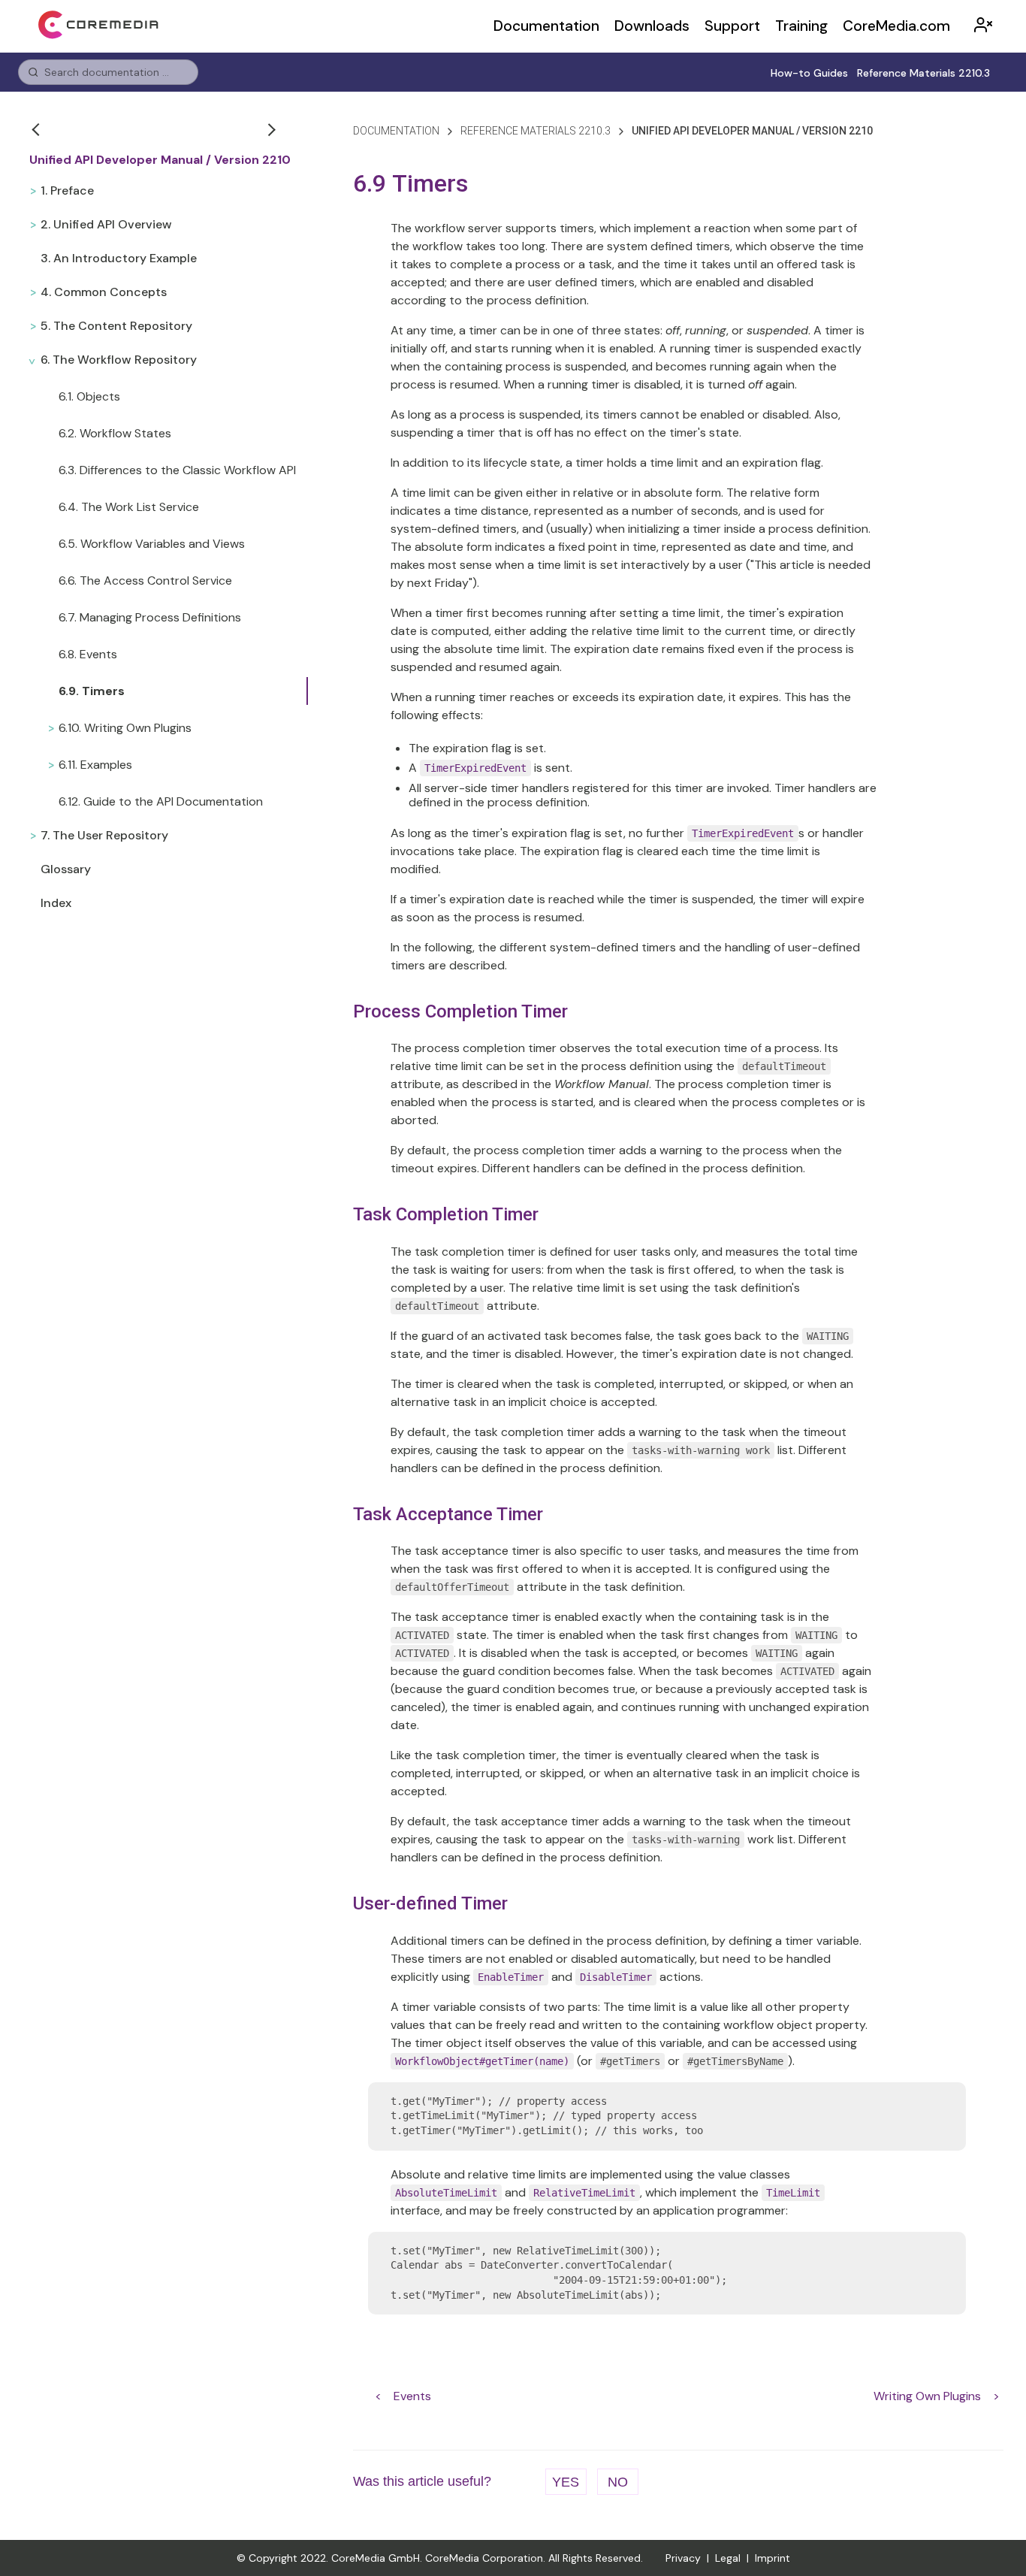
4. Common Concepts (104, 292)
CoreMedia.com (896, 26)
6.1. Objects (89, 396)
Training (801, 26)
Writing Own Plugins (927, 2396)
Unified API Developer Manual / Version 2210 (160, 160)
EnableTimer (511, 1977)
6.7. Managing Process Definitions (150, 617)
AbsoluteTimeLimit (446, 2193)
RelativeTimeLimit (584, 2193)
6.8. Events (88, 654)
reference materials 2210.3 (536, 131)
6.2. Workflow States (115, 433)
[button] (38, 129)
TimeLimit (793, 2193)
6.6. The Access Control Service (145, 581)
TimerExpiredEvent (475, 768)
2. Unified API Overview (106, 224)
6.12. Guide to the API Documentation (161, 801)
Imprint (773, 2558)
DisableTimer (616, 1977)
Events (412, 2396)
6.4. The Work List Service (129, 507)
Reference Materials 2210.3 (923, 73)
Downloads (652, 26)
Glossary (66, 869)
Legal (728, 2558)
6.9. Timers (92, 691)
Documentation (546, 26)
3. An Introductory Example (119, 258)
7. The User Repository (104, 835)
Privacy (683, 2558)
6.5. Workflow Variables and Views (152, 544)
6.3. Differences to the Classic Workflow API (177, 470)
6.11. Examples (95, 765)
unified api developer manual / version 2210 (752, 131)
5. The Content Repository (116, 326)
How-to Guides (809, 73)
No (618, 2482)
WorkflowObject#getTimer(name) (482, 2061)
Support (732, 26)
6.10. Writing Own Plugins (125, 728)
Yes (566, 2482)
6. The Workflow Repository (119, 360)
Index (56, 903)
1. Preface (67, 190)
